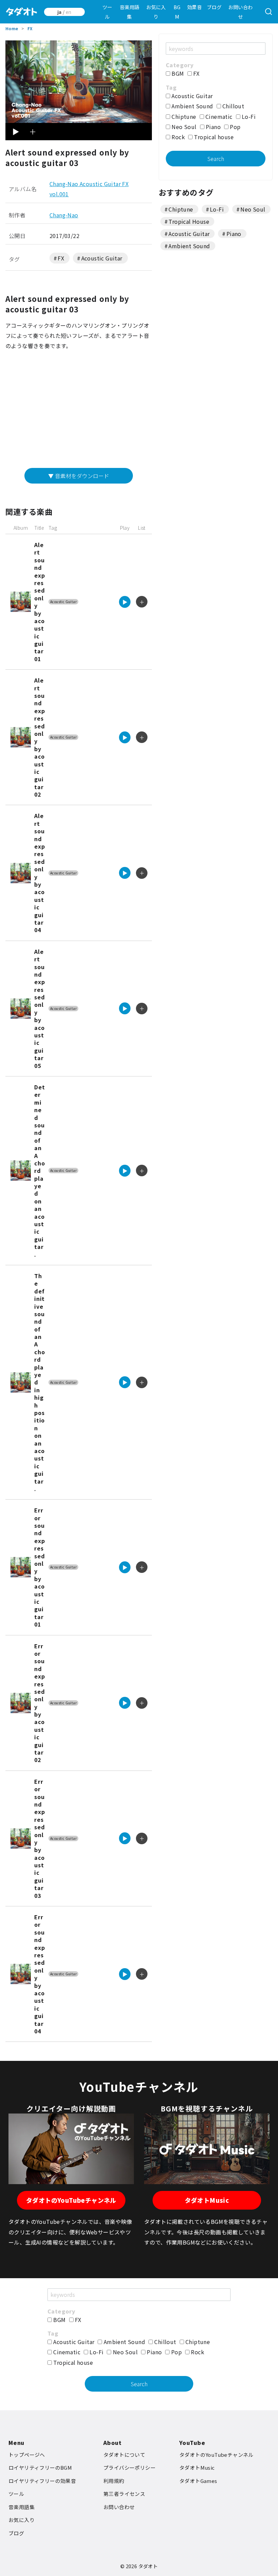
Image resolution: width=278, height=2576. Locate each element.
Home (12, 28)
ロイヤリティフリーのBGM (40, 2468)
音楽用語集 (130, 12)
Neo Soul (183, 127)
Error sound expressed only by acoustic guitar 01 (39, 1567)
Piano (213, 127)
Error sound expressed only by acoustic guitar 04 (39, 1974)
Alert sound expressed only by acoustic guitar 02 (39, 737)
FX (30, 28)
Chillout (233, 106)
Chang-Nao (64, 215)
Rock (177, 137)
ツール (107, 12)
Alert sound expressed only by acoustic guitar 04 (39, 873)
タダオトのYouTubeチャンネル (71, 2200)
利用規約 (114, 2481)
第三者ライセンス (124, 2494)
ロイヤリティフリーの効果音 (42, 2481)
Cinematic (218, 116)
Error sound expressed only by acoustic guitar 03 (39, 1838)
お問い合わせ (240, 12)
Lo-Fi (248, 116)
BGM (177, 12)
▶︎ (16, 131)
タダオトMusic (207, 2200)
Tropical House (189, 221)
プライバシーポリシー (130, 2468)
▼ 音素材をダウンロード (79, 476)
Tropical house (213, 137)
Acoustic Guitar (102, 258)
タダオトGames (198, 2481)
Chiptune (183, 116)
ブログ (214, 7)
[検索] (269, 12)
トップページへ (27, 2455)
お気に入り (156, 12)
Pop (235, 127)
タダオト (148, 2566)
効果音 (194, 7)
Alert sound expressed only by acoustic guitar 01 (39, 602)
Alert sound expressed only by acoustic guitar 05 (39, 1009)
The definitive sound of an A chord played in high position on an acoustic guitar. (39, 1382)
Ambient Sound (192, 106)
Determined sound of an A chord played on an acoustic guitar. (39, 1171)
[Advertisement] (79, 412)
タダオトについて (124, 2455)
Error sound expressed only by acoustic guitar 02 (39, 1703)
